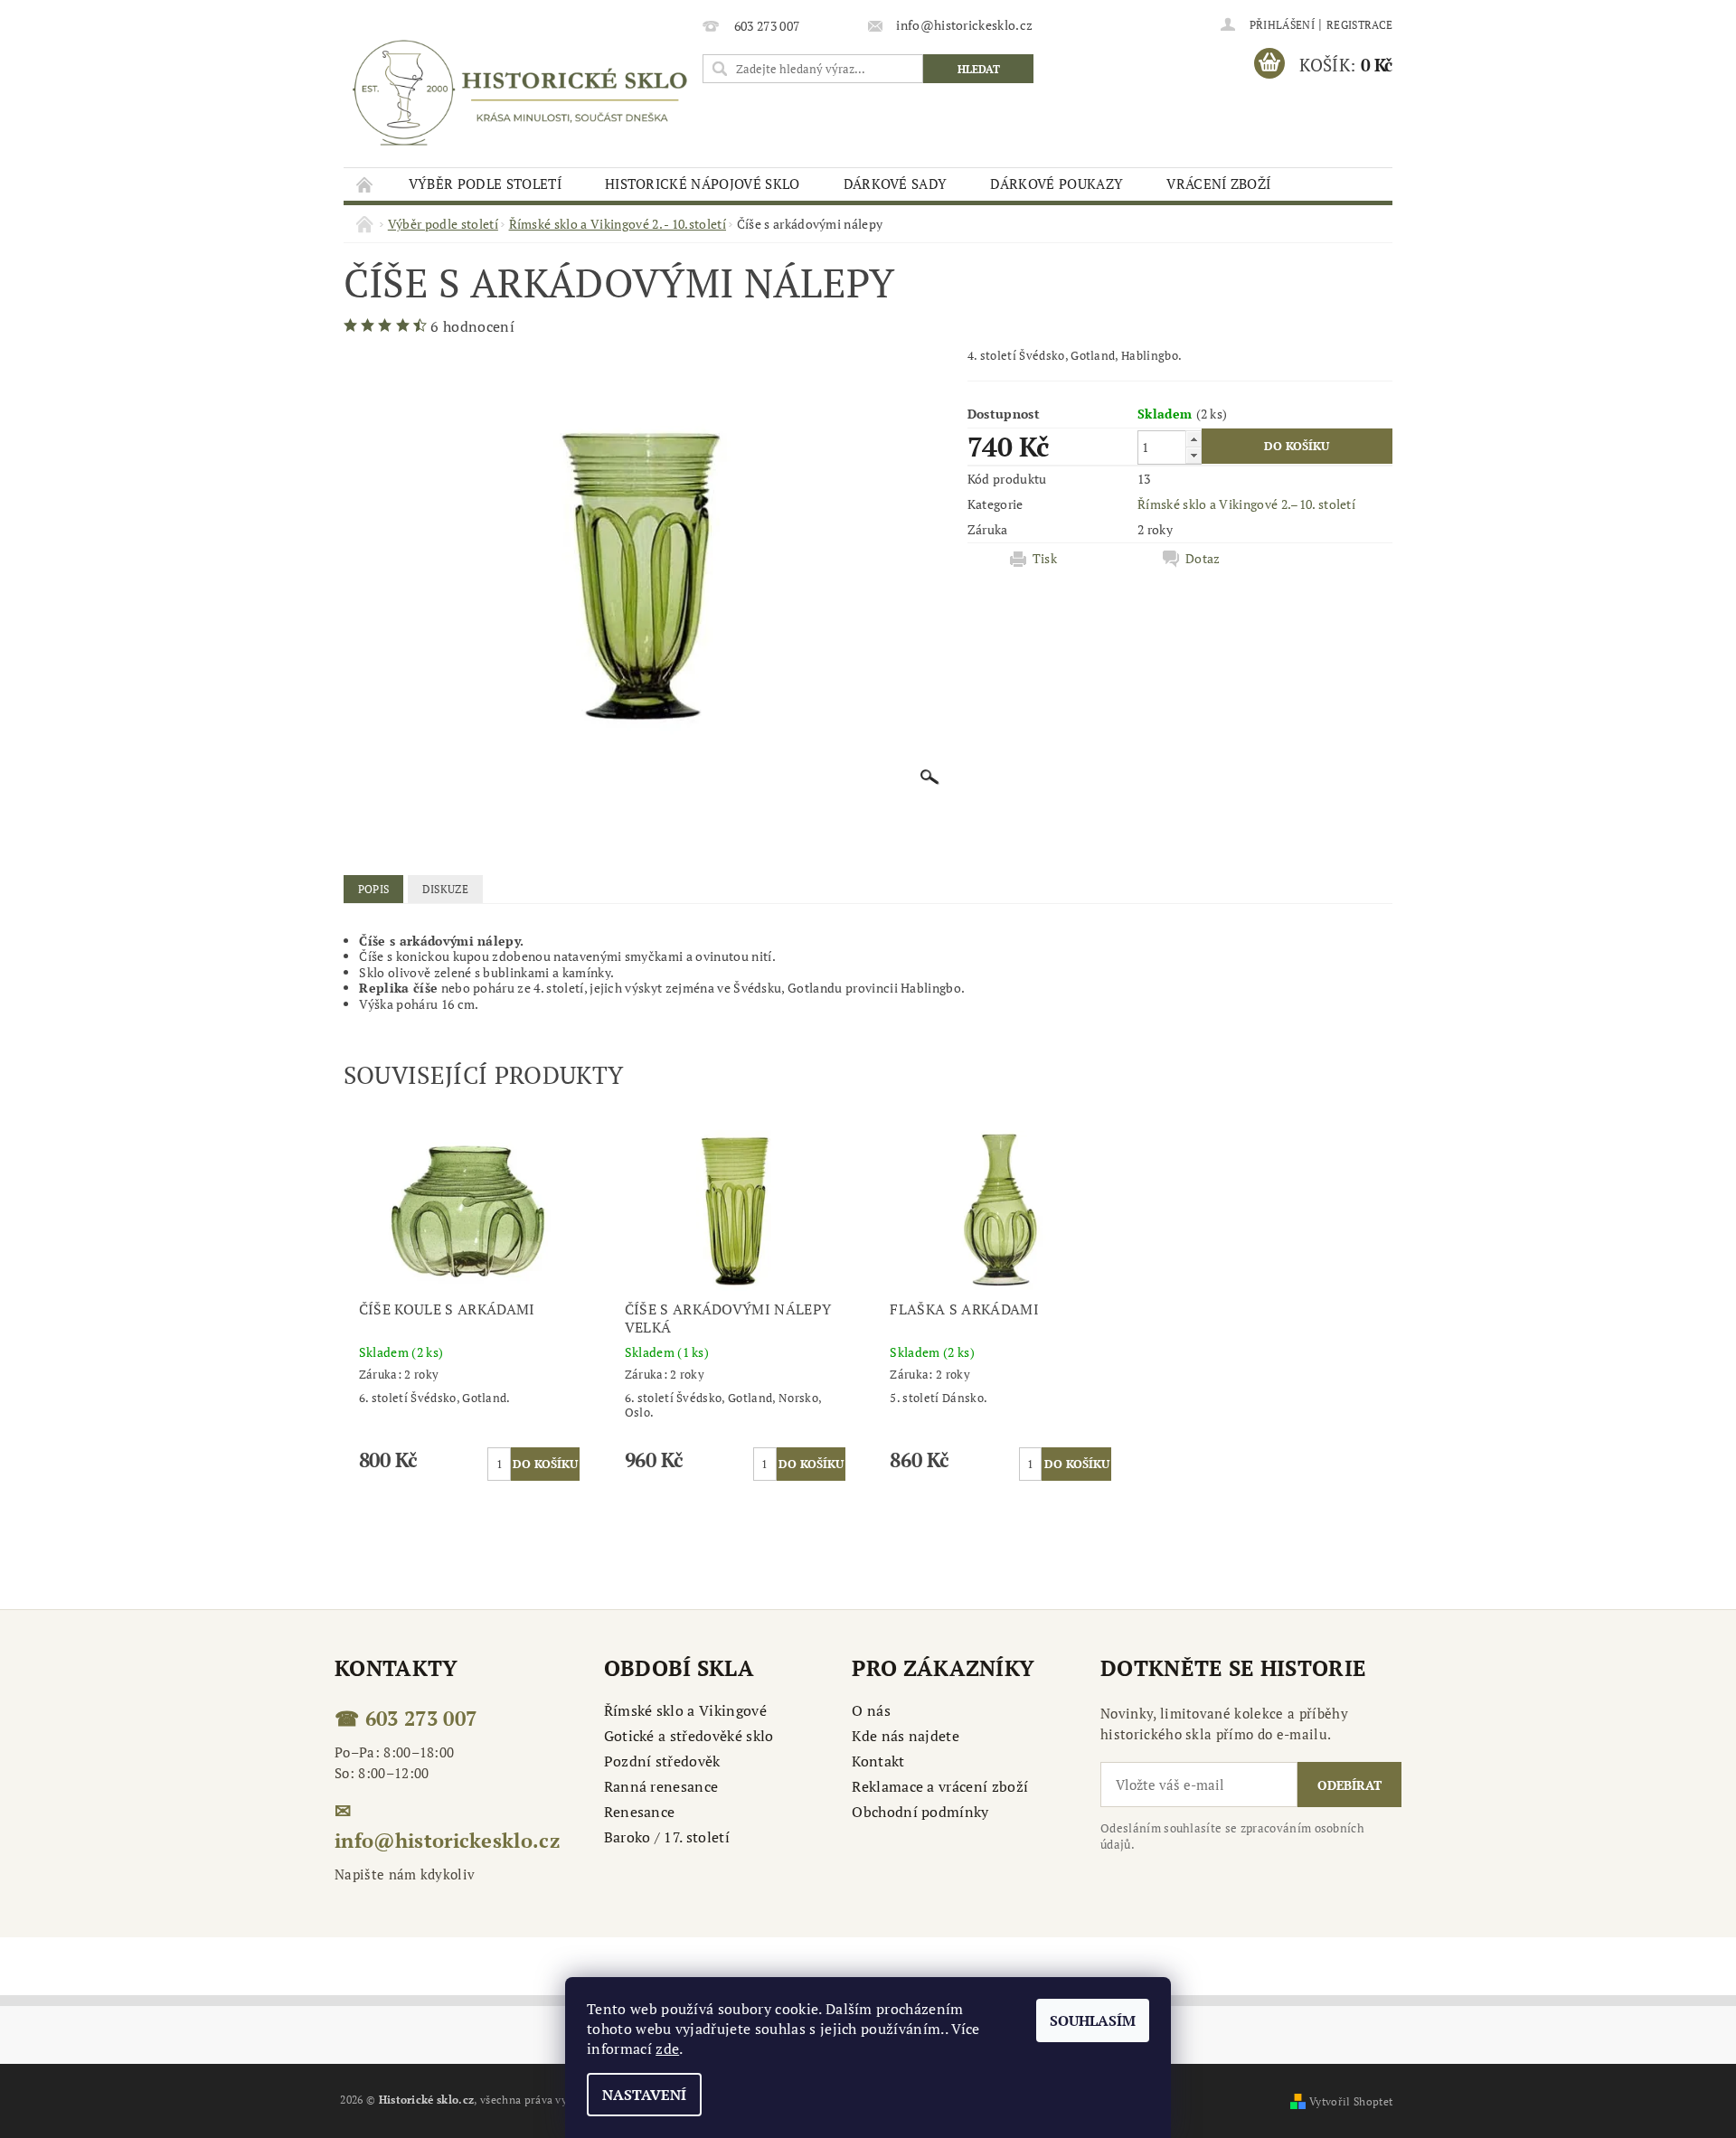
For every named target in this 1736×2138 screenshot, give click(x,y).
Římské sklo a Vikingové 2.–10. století (1246, 504)
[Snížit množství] (1193, 455)
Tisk (1045, 559)
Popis (374, 889)
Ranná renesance (661, 1786)
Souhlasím (1093, 2020)
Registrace (1359, 25)
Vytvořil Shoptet (1351, 2101)
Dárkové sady (896, 184)
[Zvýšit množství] (1193, 439)
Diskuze (445, 889)
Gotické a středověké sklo (689, 1736)
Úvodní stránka (365, 184)
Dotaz (1203, 559)
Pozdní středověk (662, 1761)
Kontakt (878, 1761)
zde (667, 2049)
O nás (871, 1710)
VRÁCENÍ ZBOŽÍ (1218, 184)
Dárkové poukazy (1057, 184)
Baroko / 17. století (667, 1837)
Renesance (640, 1812)
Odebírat (1349, 1785)
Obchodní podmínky (920, 1812)
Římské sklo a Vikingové (685, 1710)
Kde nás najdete (906, 1736)
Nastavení (644, 2095)
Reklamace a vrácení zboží (940, 1786)
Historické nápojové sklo (703, 184)
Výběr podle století (485, 184)
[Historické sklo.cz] (520, 93)
